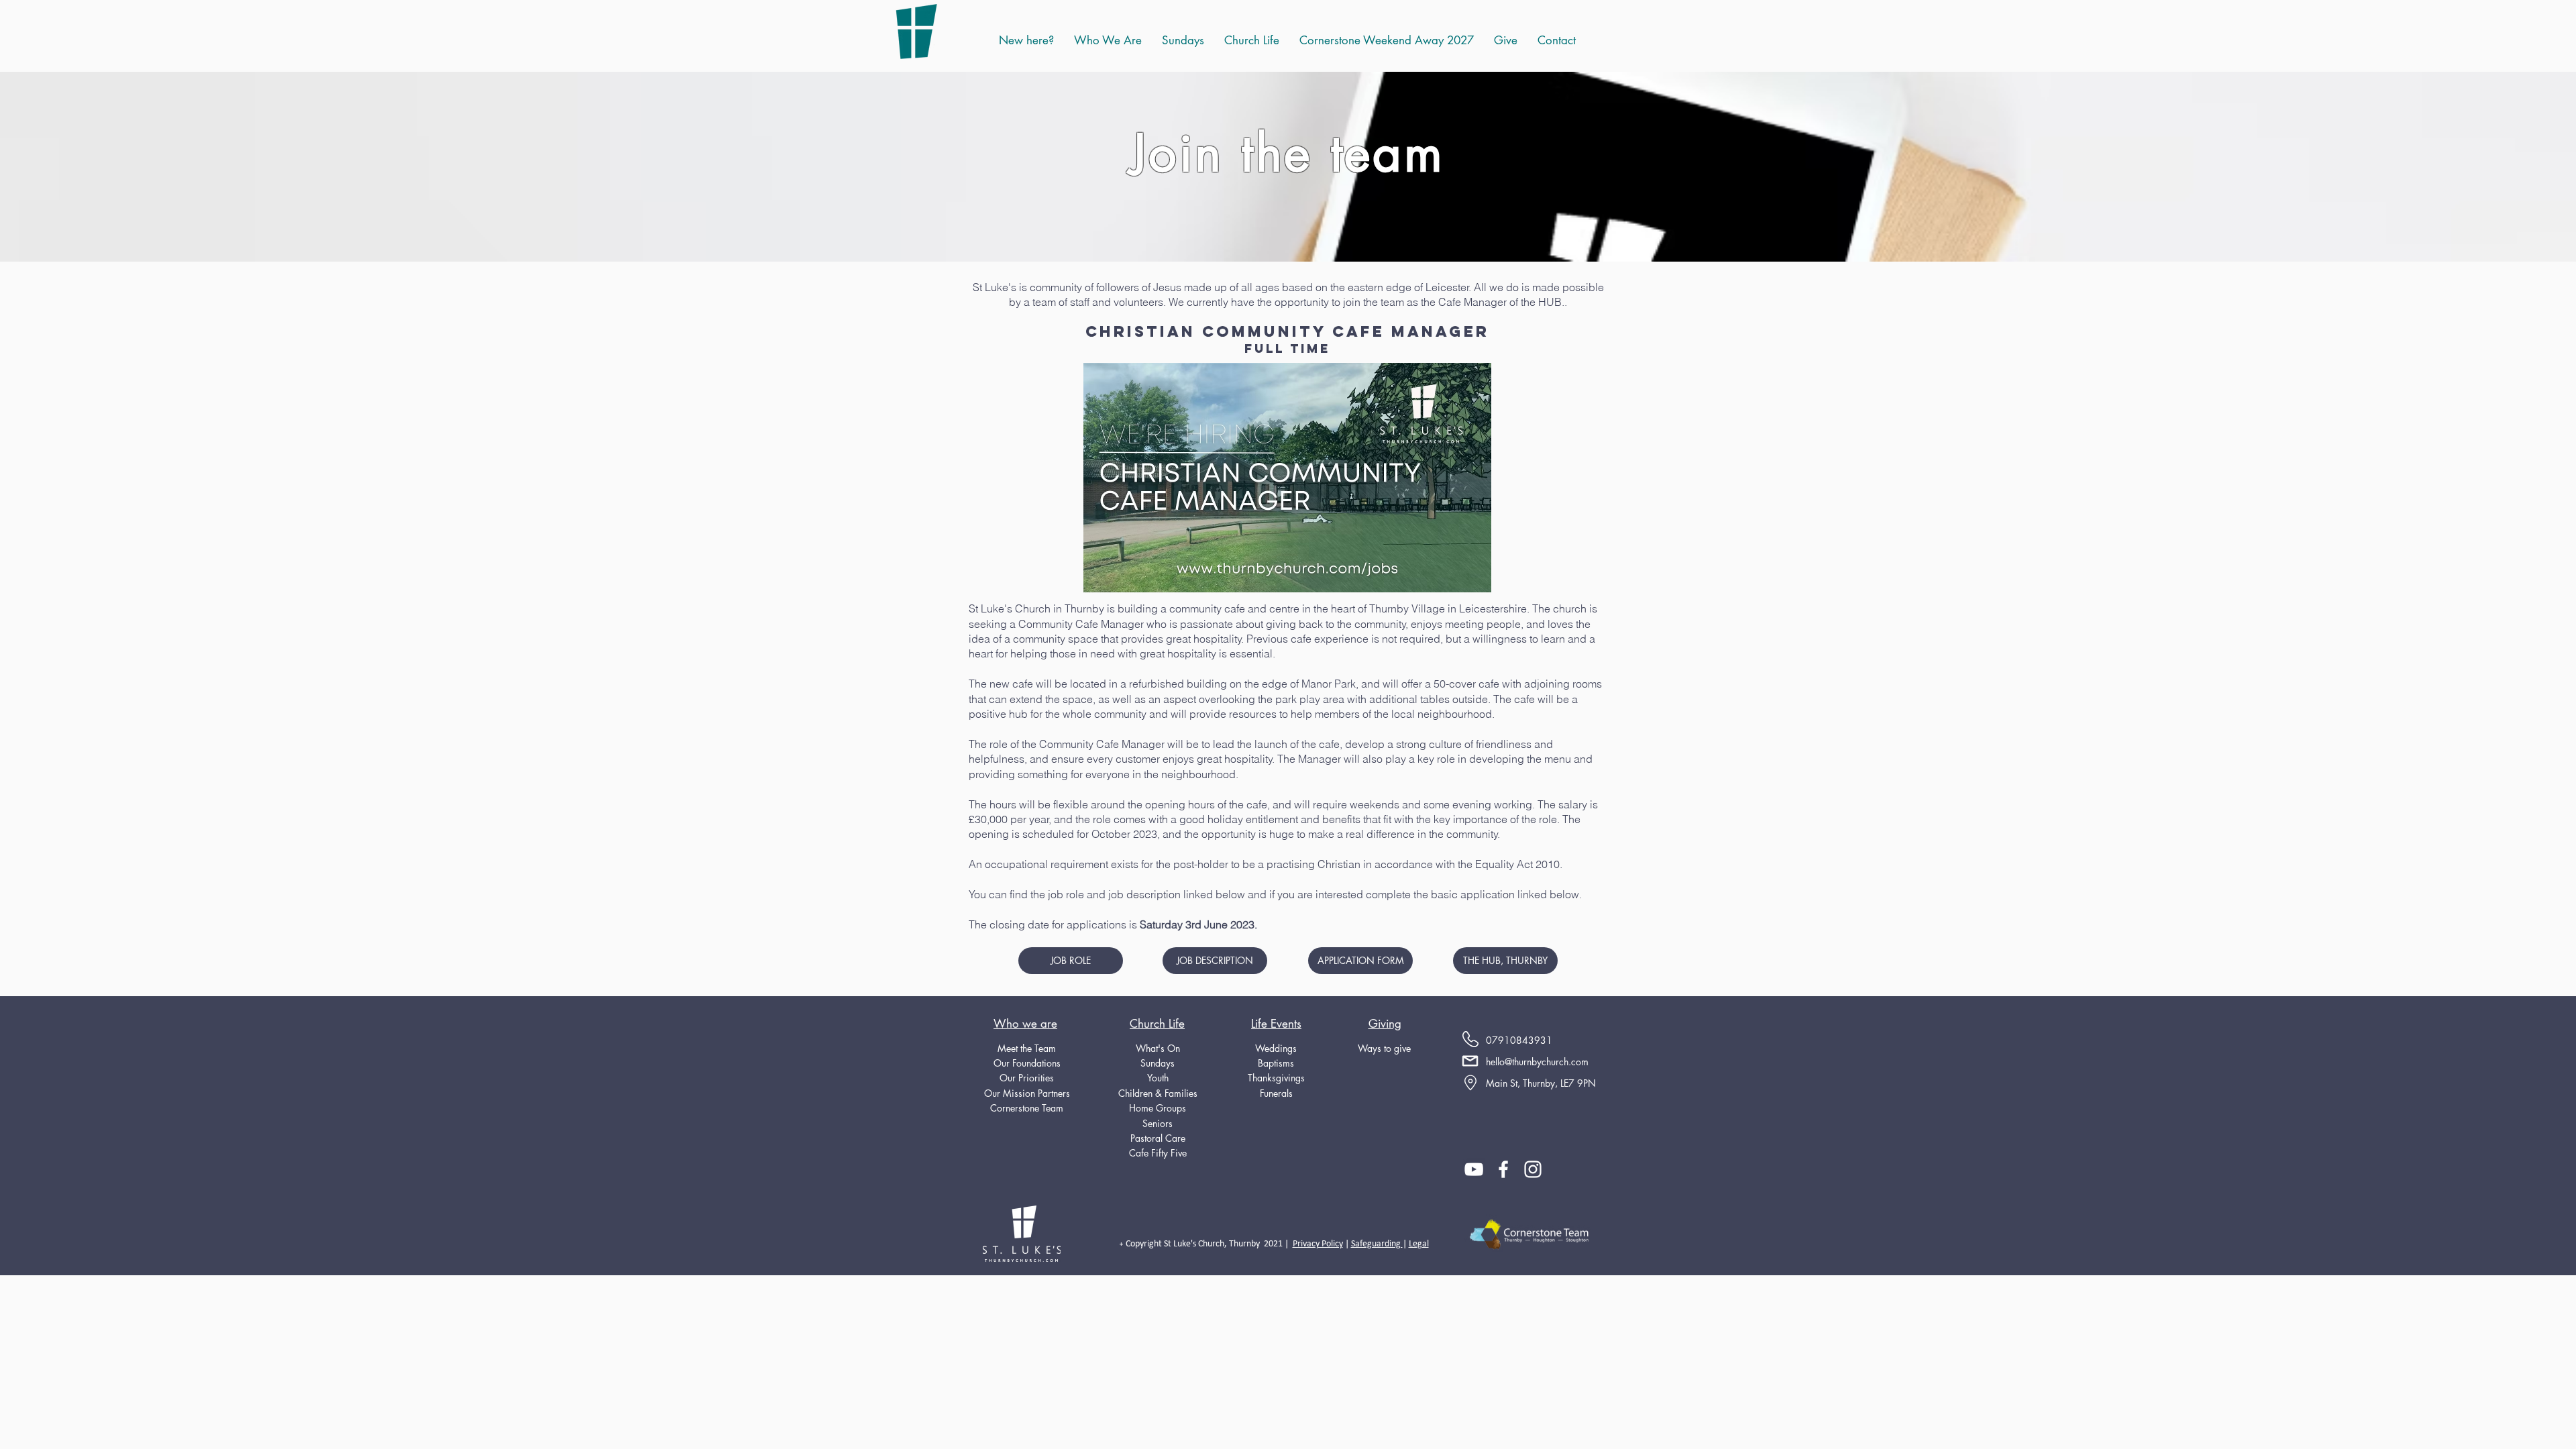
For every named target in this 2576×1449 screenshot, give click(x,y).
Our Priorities (1027, 1078)
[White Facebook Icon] (1503, 1169)
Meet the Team (1027, 1048)
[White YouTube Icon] (1474, 1169)
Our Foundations (1027, 1063)
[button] (1252, 40)
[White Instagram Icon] (1533, 1169)
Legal (1419, 1244)
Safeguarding (1377, 1244)
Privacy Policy (1318, 1244)
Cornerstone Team (1027, 1108)
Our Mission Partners (1027, 1093)
